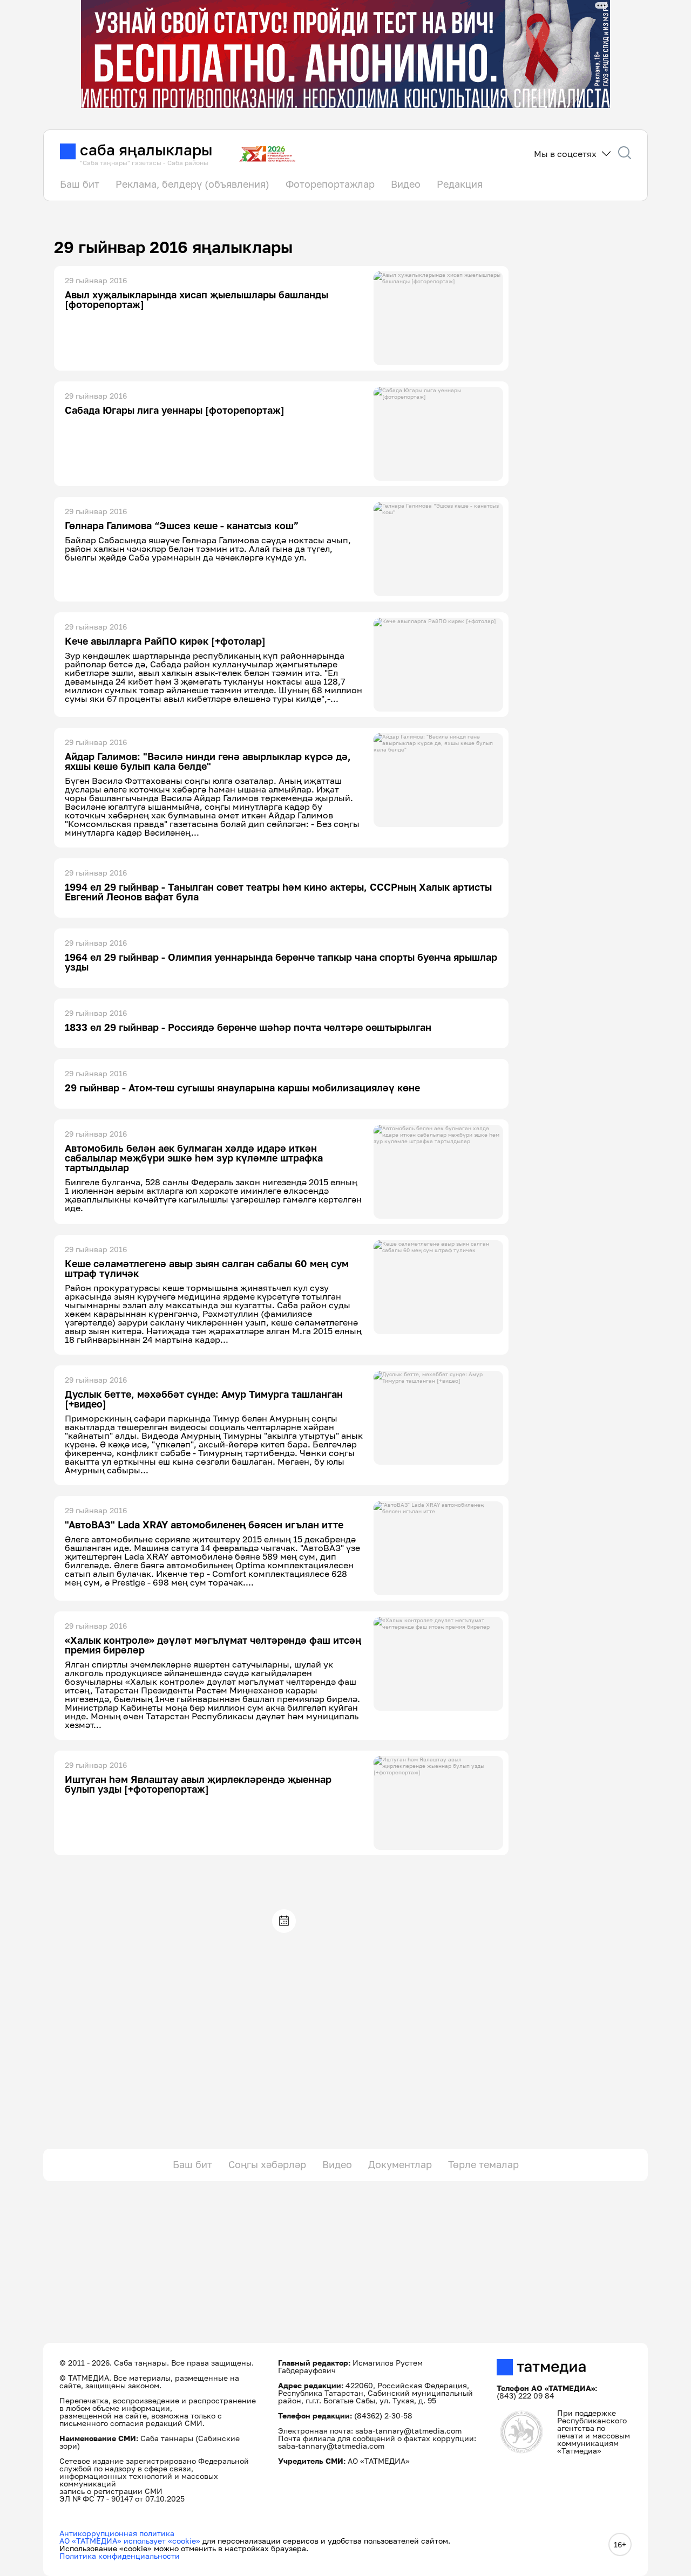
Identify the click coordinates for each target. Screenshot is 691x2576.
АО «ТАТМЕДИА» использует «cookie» (130, 2541)
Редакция (460, 184)
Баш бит (80, 184)
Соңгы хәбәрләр (267, 2164)
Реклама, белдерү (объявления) (192, 184)
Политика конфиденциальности (120, 2556)
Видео (406, 184)
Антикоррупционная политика (117, 2533)
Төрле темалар (483, 2164)
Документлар (400, 2164)
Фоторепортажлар (330, 184)
